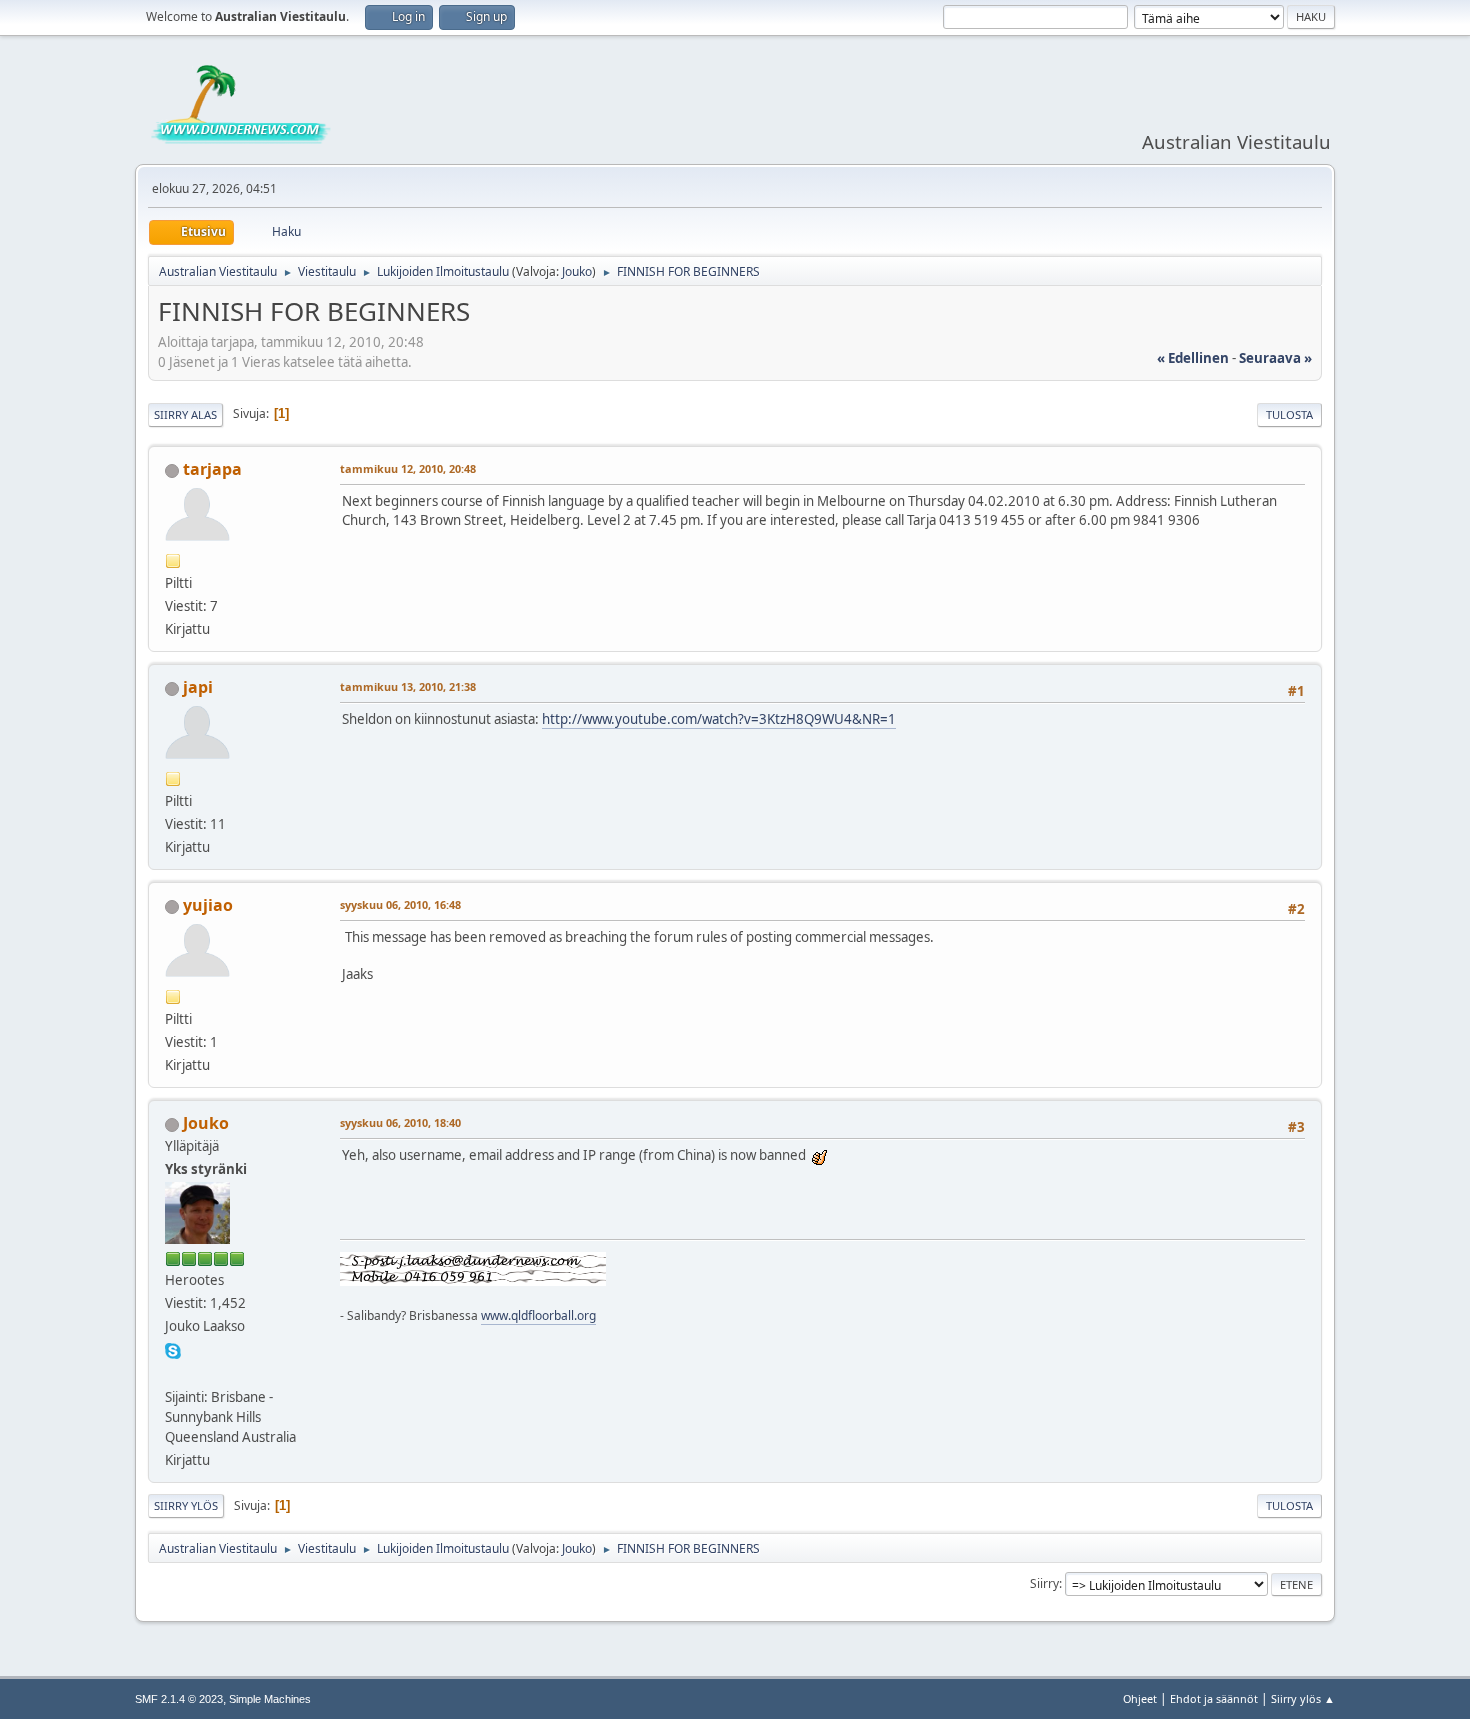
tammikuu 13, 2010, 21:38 (408, 686)
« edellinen (1193, 358)
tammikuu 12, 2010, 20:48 (408, 468)
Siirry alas (185, 414)
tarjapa (212, 469)
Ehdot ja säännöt (1214, 1698)
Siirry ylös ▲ (1303, 1698)
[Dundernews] (173, 1372)
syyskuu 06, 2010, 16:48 (400, 904)
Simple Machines (270, 1699)
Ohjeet (1140, 1698)
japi (198, 687)
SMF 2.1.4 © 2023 (179, 1699)
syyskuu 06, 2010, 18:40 (400, 1122)
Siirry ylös (186, 1505)
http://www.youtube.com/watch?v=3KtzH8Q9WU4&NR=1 (719, 719)
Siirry (1044, 1583)
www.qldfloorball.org (538, 1315)
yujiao (208, 905)
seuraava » (1275, 358)
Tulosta (1289, 414)
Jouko (577, 271)
